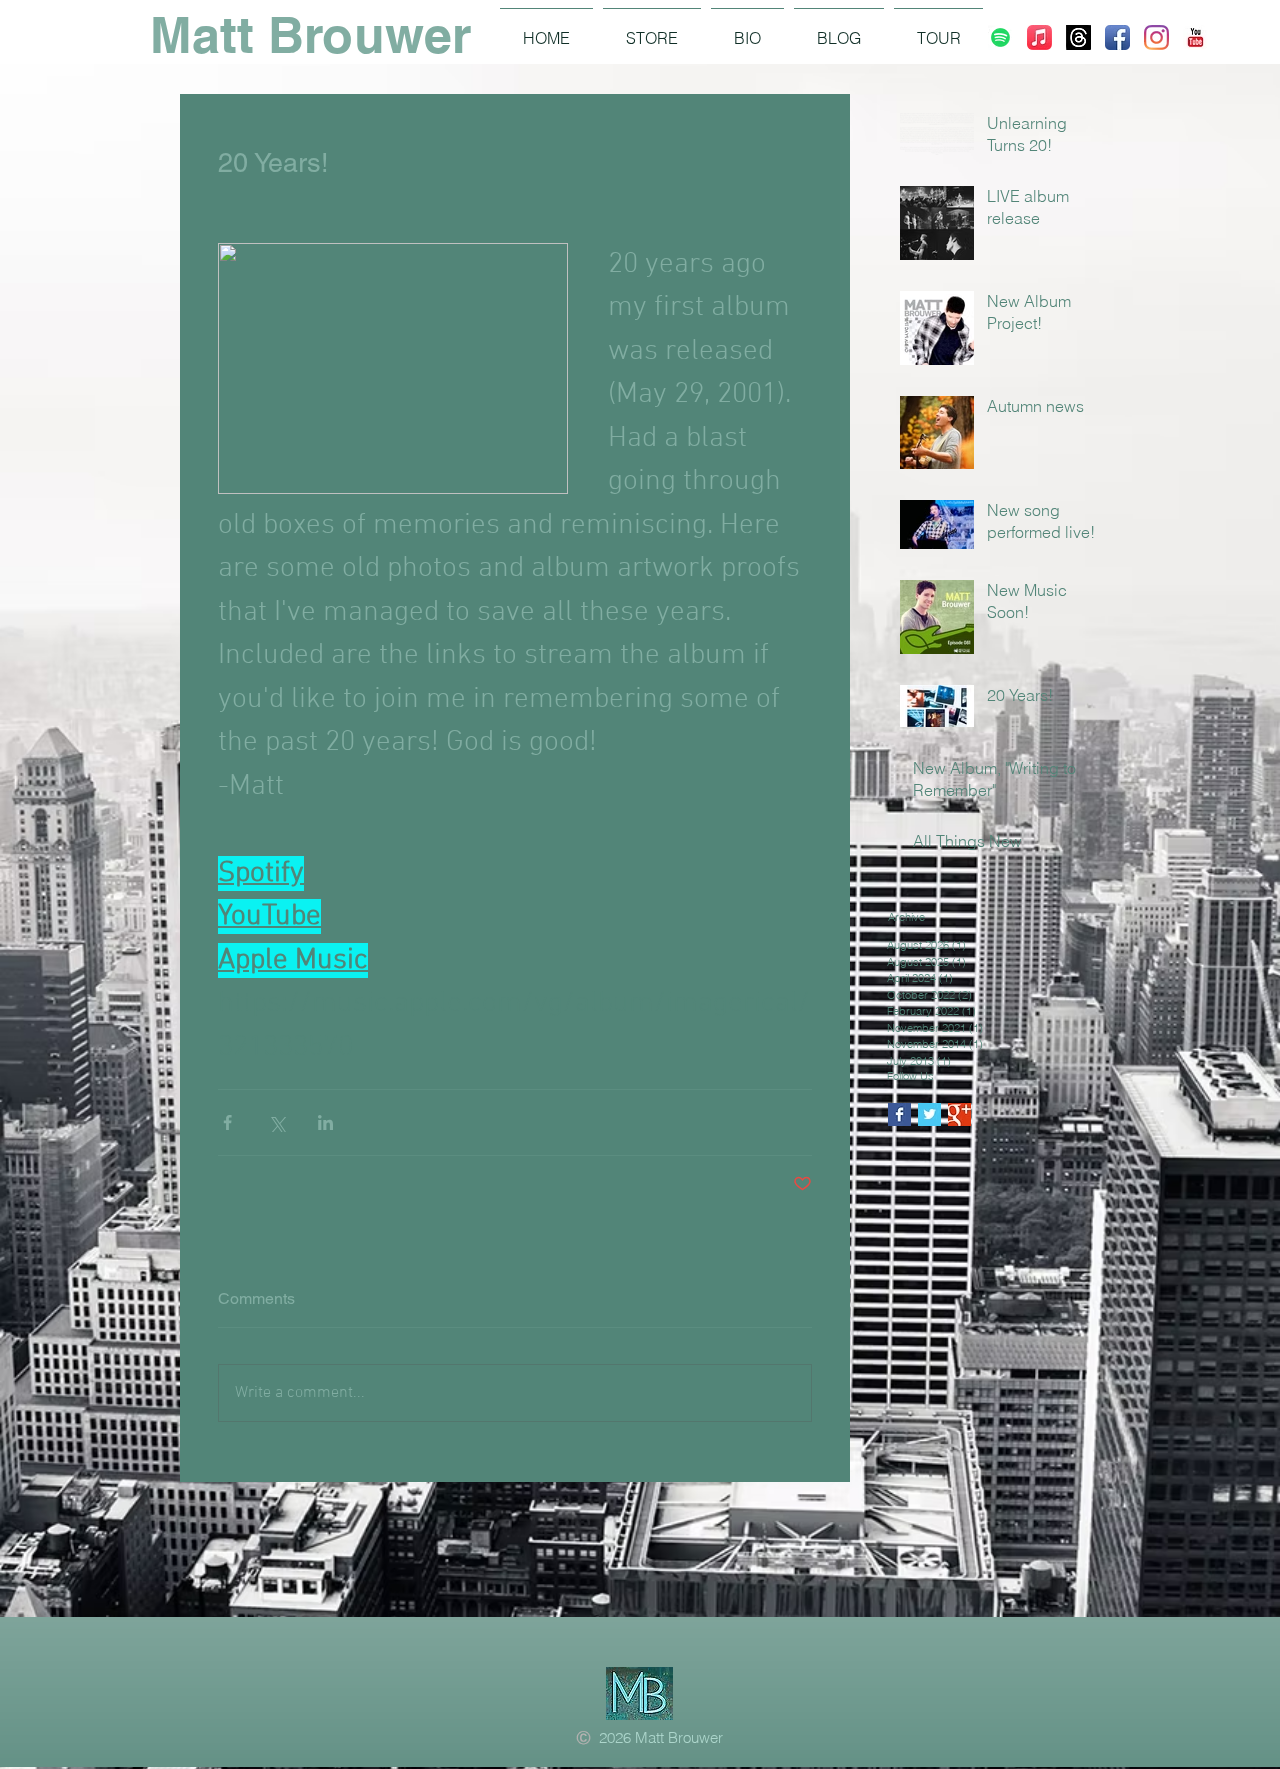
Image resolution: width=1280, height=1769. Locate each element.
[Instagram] (1156, 37)
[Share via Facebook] (227, 1122)
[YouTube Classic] (1195, 37)
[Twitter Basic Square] (929, 1114)
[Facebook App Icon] (1117, 37)
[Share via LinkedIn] (325, 1122)
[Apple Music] (1039, 37)
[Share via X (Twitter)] (276, 1122)
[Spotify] (1000, 37)
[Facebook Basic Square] (899, 1114)
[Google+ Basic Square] (959, 1114)
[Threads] (1078, 37)
